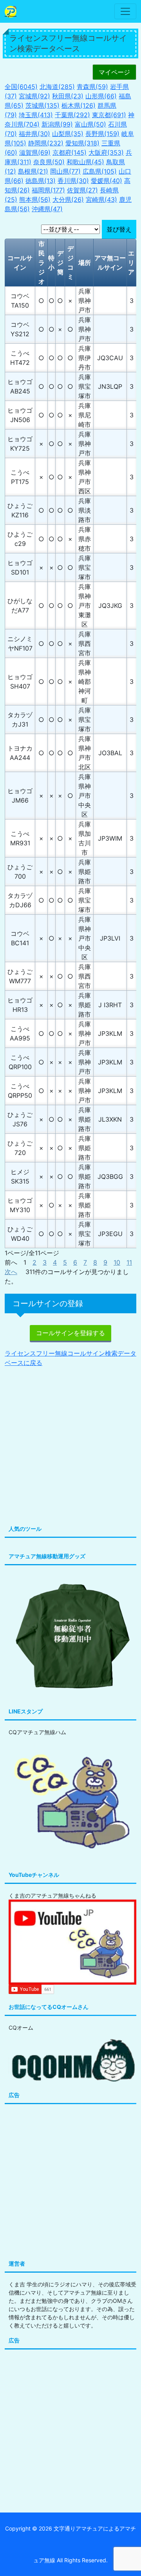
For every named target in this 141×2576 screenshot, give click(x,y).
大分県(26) (68, 199)
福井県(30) (34, 134)
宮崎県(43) (101, 199)
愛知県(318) (82, 143)
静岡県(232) (46, 143)
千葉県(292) (72, 115)
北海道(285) (57, 87)
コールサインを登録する (70, 1333)
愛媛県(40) (107, 181)
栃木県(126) (79, 105)
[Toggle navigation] (125, 11)
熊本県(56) (35, 199)
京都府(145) (70, 152)
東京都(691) (109, 115)
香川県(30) (73, 181)
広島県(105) (100, 171)
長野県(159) (102, 134)
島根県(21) (33, 171)
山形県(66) (101, 96)
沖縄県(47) (47, 209)
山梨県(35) (68, 134)
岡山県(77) (65, 171)
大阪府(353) (106, 152)
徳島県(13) (41, 181)
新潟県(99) (57, 124)
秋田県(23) (68, 96)
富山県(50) (90, 124)
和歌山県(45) (85, 162)
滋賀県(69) (35, 152)
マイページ (114, 72)
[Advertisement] (70, 1447)
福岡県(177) (48, 190)
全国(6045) (21, 87)
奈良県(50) (49, 162)
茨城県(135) (42, 105)
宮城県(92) (34, 96)
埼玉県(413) (36, 115)
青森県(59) (92, 87)
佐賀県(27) (82, 190)
